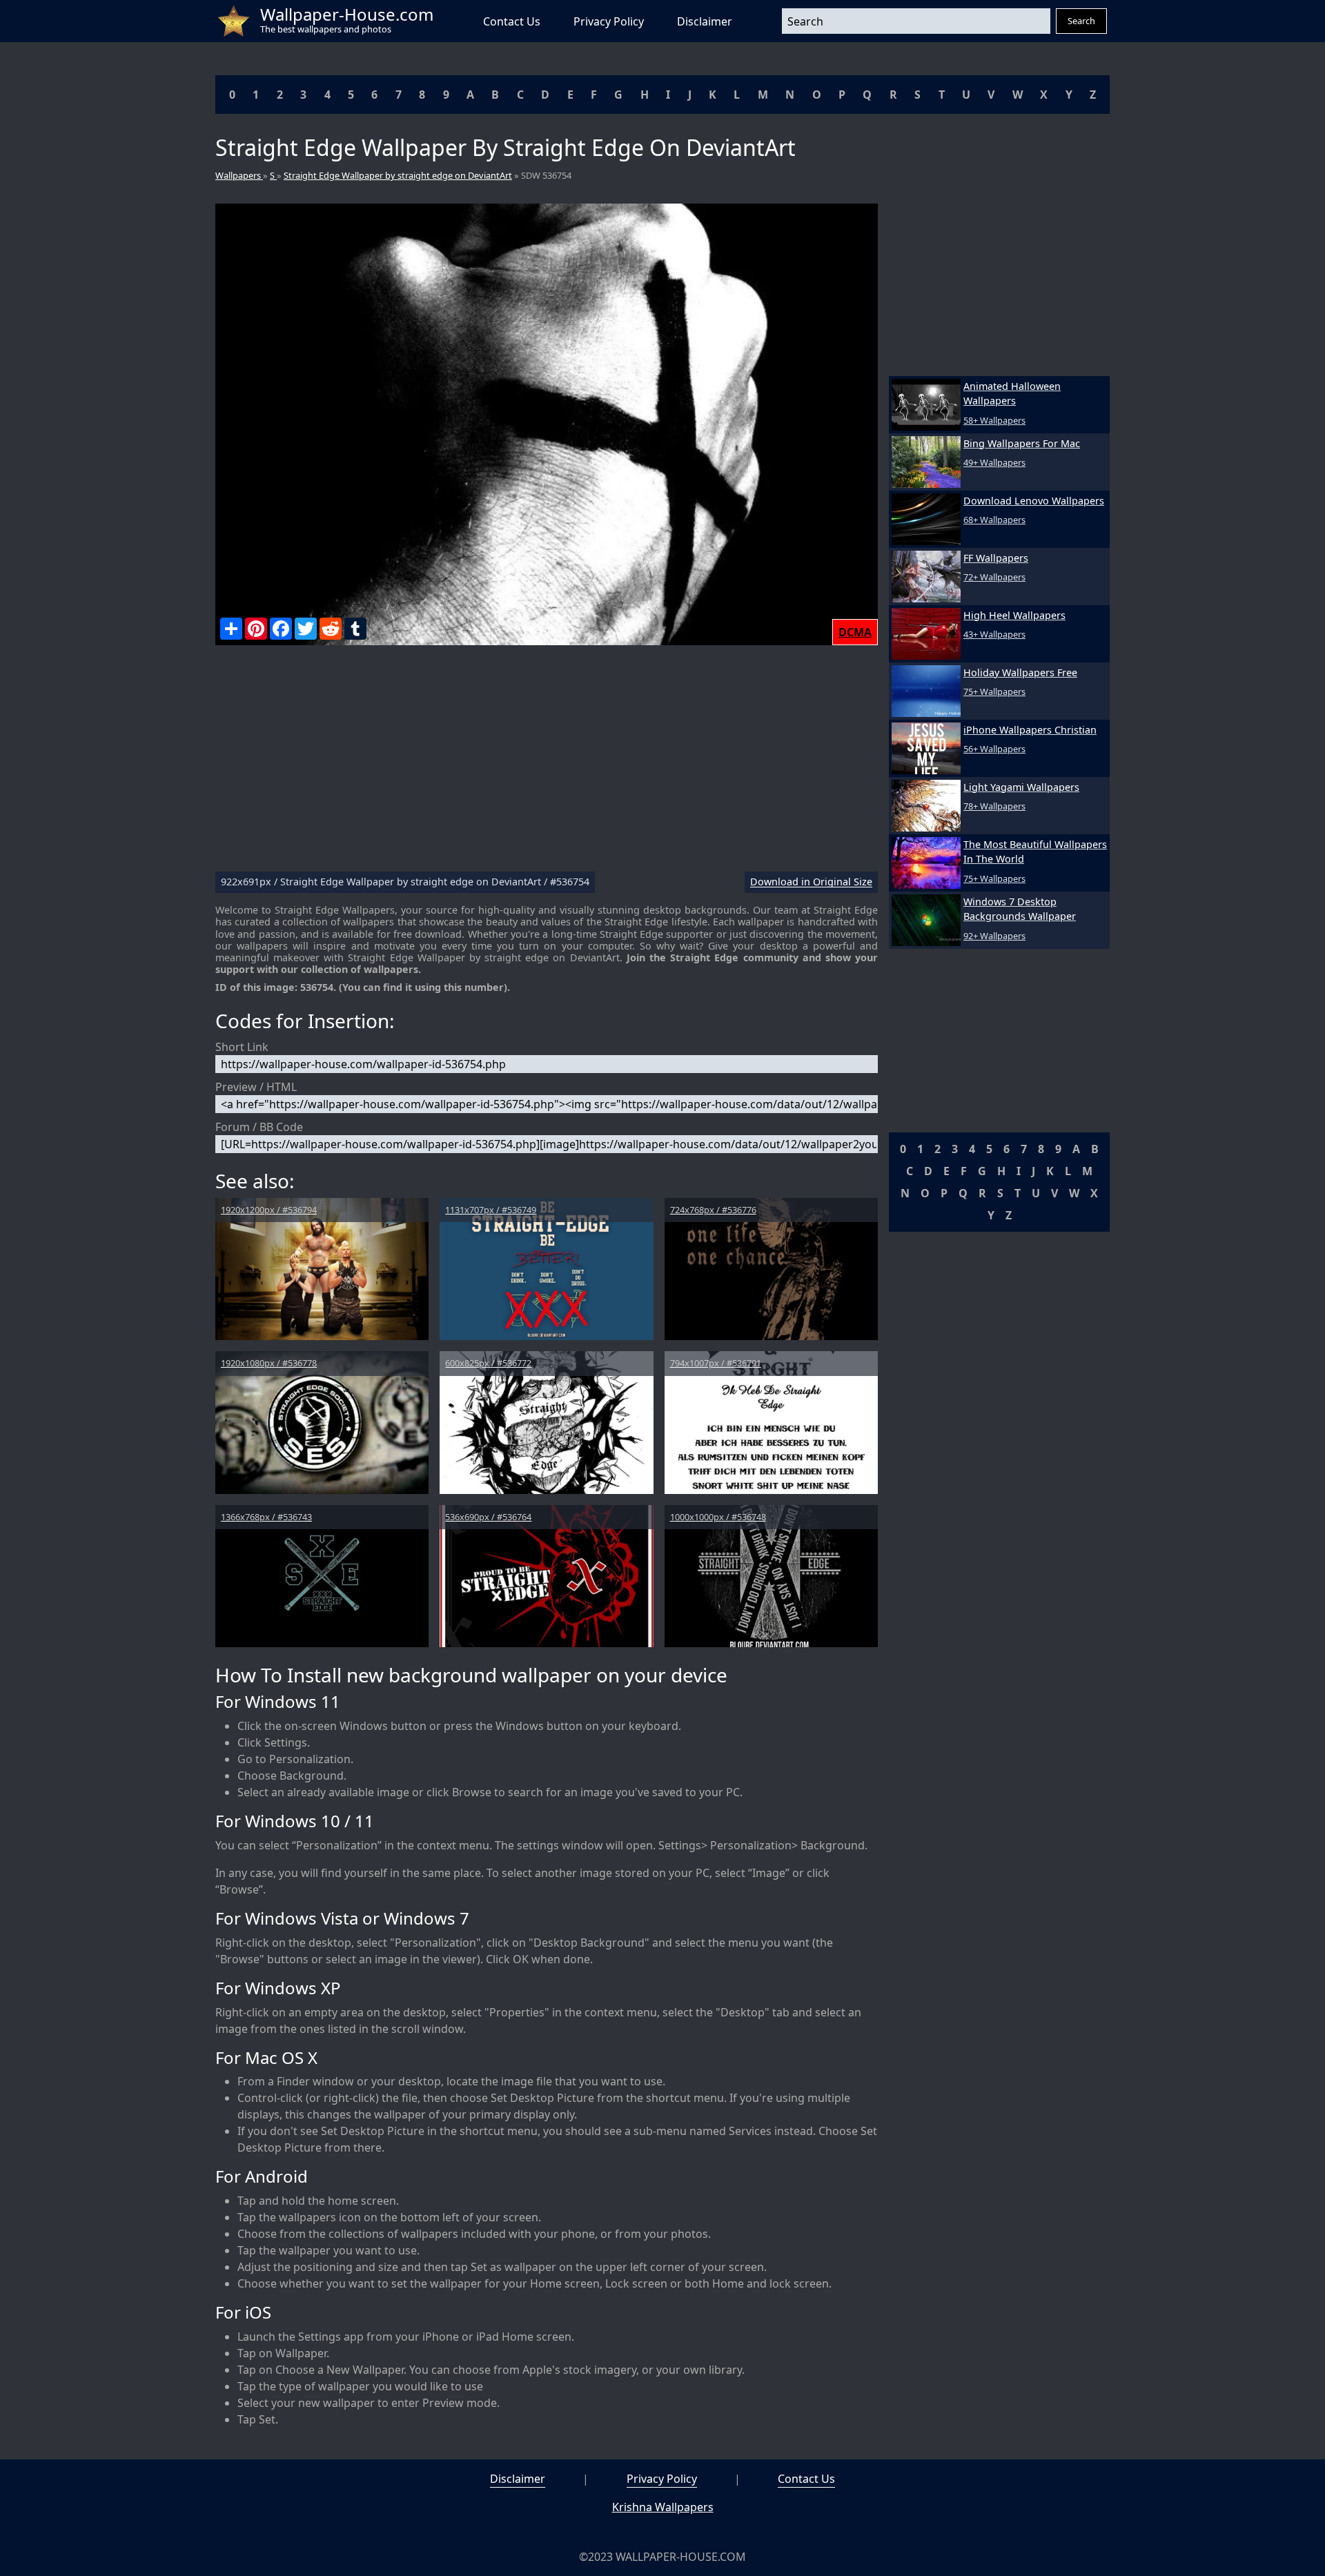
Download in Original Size (811, 882)
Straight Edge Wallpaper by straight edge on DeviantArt (398, 175)
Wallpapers (239, 175)
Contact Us (512, 21)
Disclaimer (705, 21)
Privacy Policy (609, 21)
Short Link (242, 1047)
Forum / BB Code (259, 1127)
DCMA (855, 632)
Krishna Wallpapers (663, 2507)
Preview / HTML (256, 1087)
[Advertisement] (547, 764)
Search (1081, 21)
